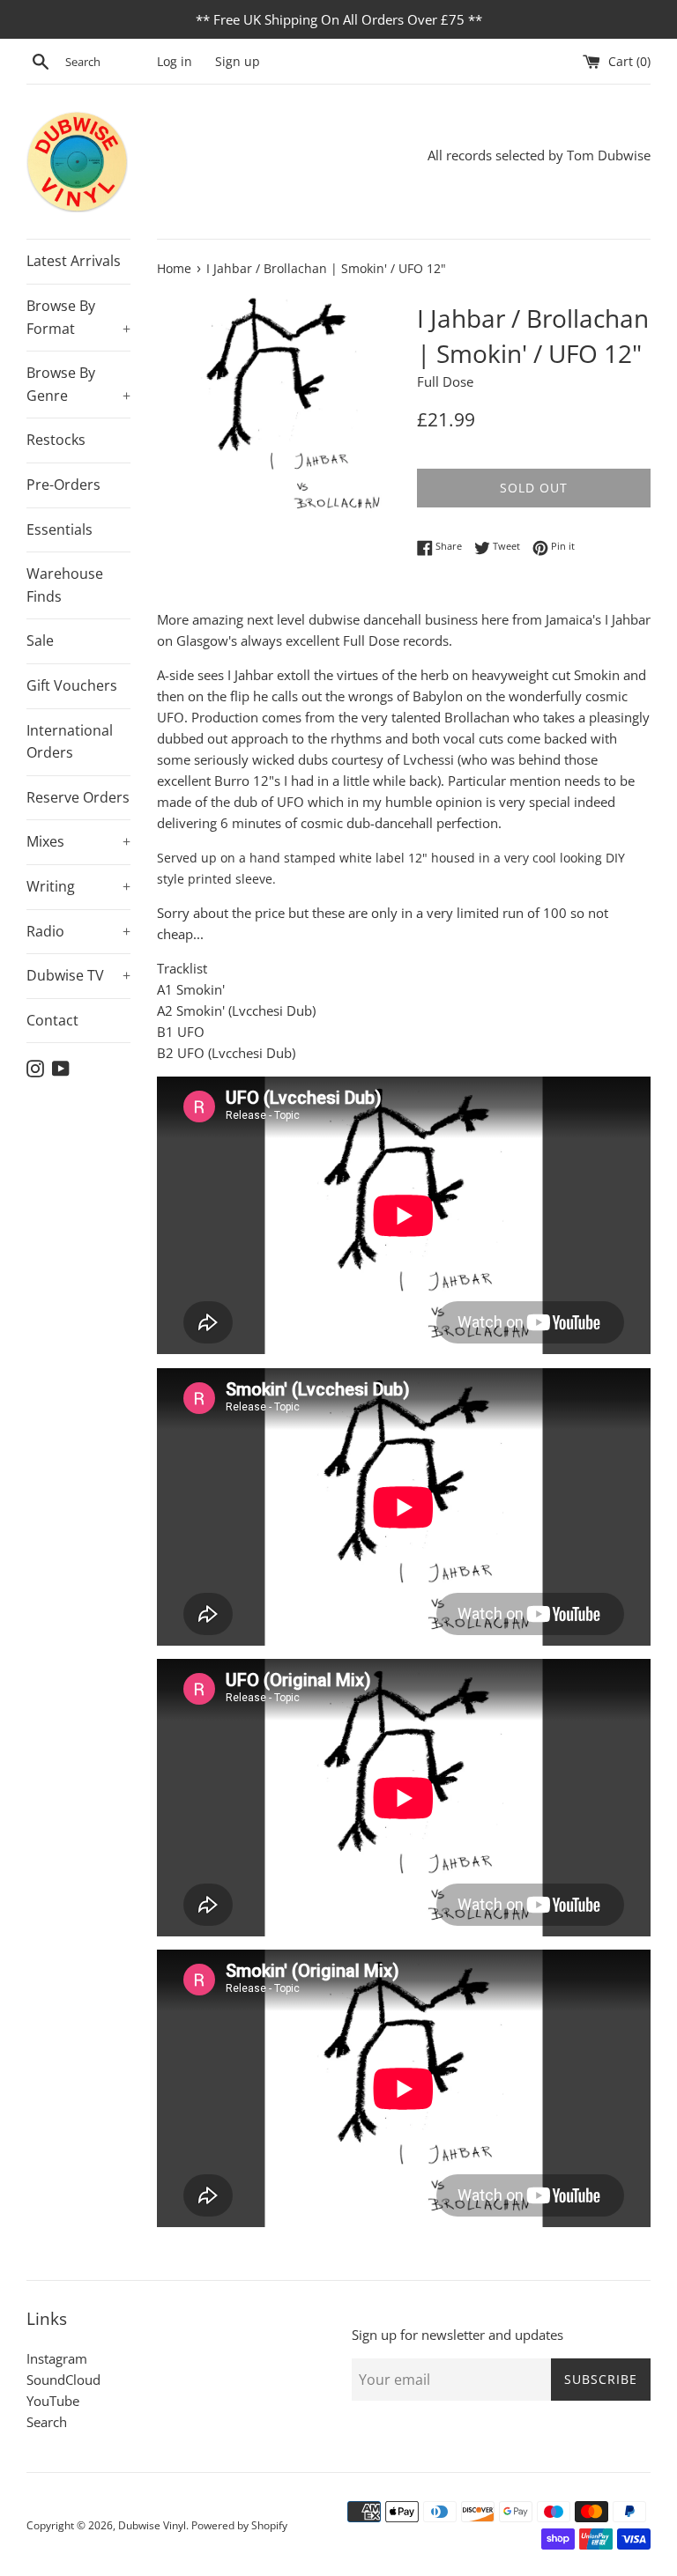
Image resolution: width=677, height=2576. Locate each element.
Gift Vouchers (72, 685)
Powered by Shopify (239, 2525)
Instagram (57, 2358)
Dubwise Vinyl (152, 2525)
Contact (52, 1020)
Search (47, 2422)
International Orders (70, 742)
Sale (40, 640)
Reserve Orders (78, 797)
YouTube (53, 2401)
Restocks (56, 440)
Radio (78, 931)
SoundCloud (63, 2380)
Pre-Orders (63, 485)
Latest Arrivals (74, 261)
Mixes (78, 841)
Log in (175, 62)
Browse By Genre (78, 384)
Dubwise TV (78, 975)
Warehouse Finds (65, 585)
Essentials (60, 529)
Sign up (238, 62)
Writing (78, 886)
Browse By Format (78, 317)
